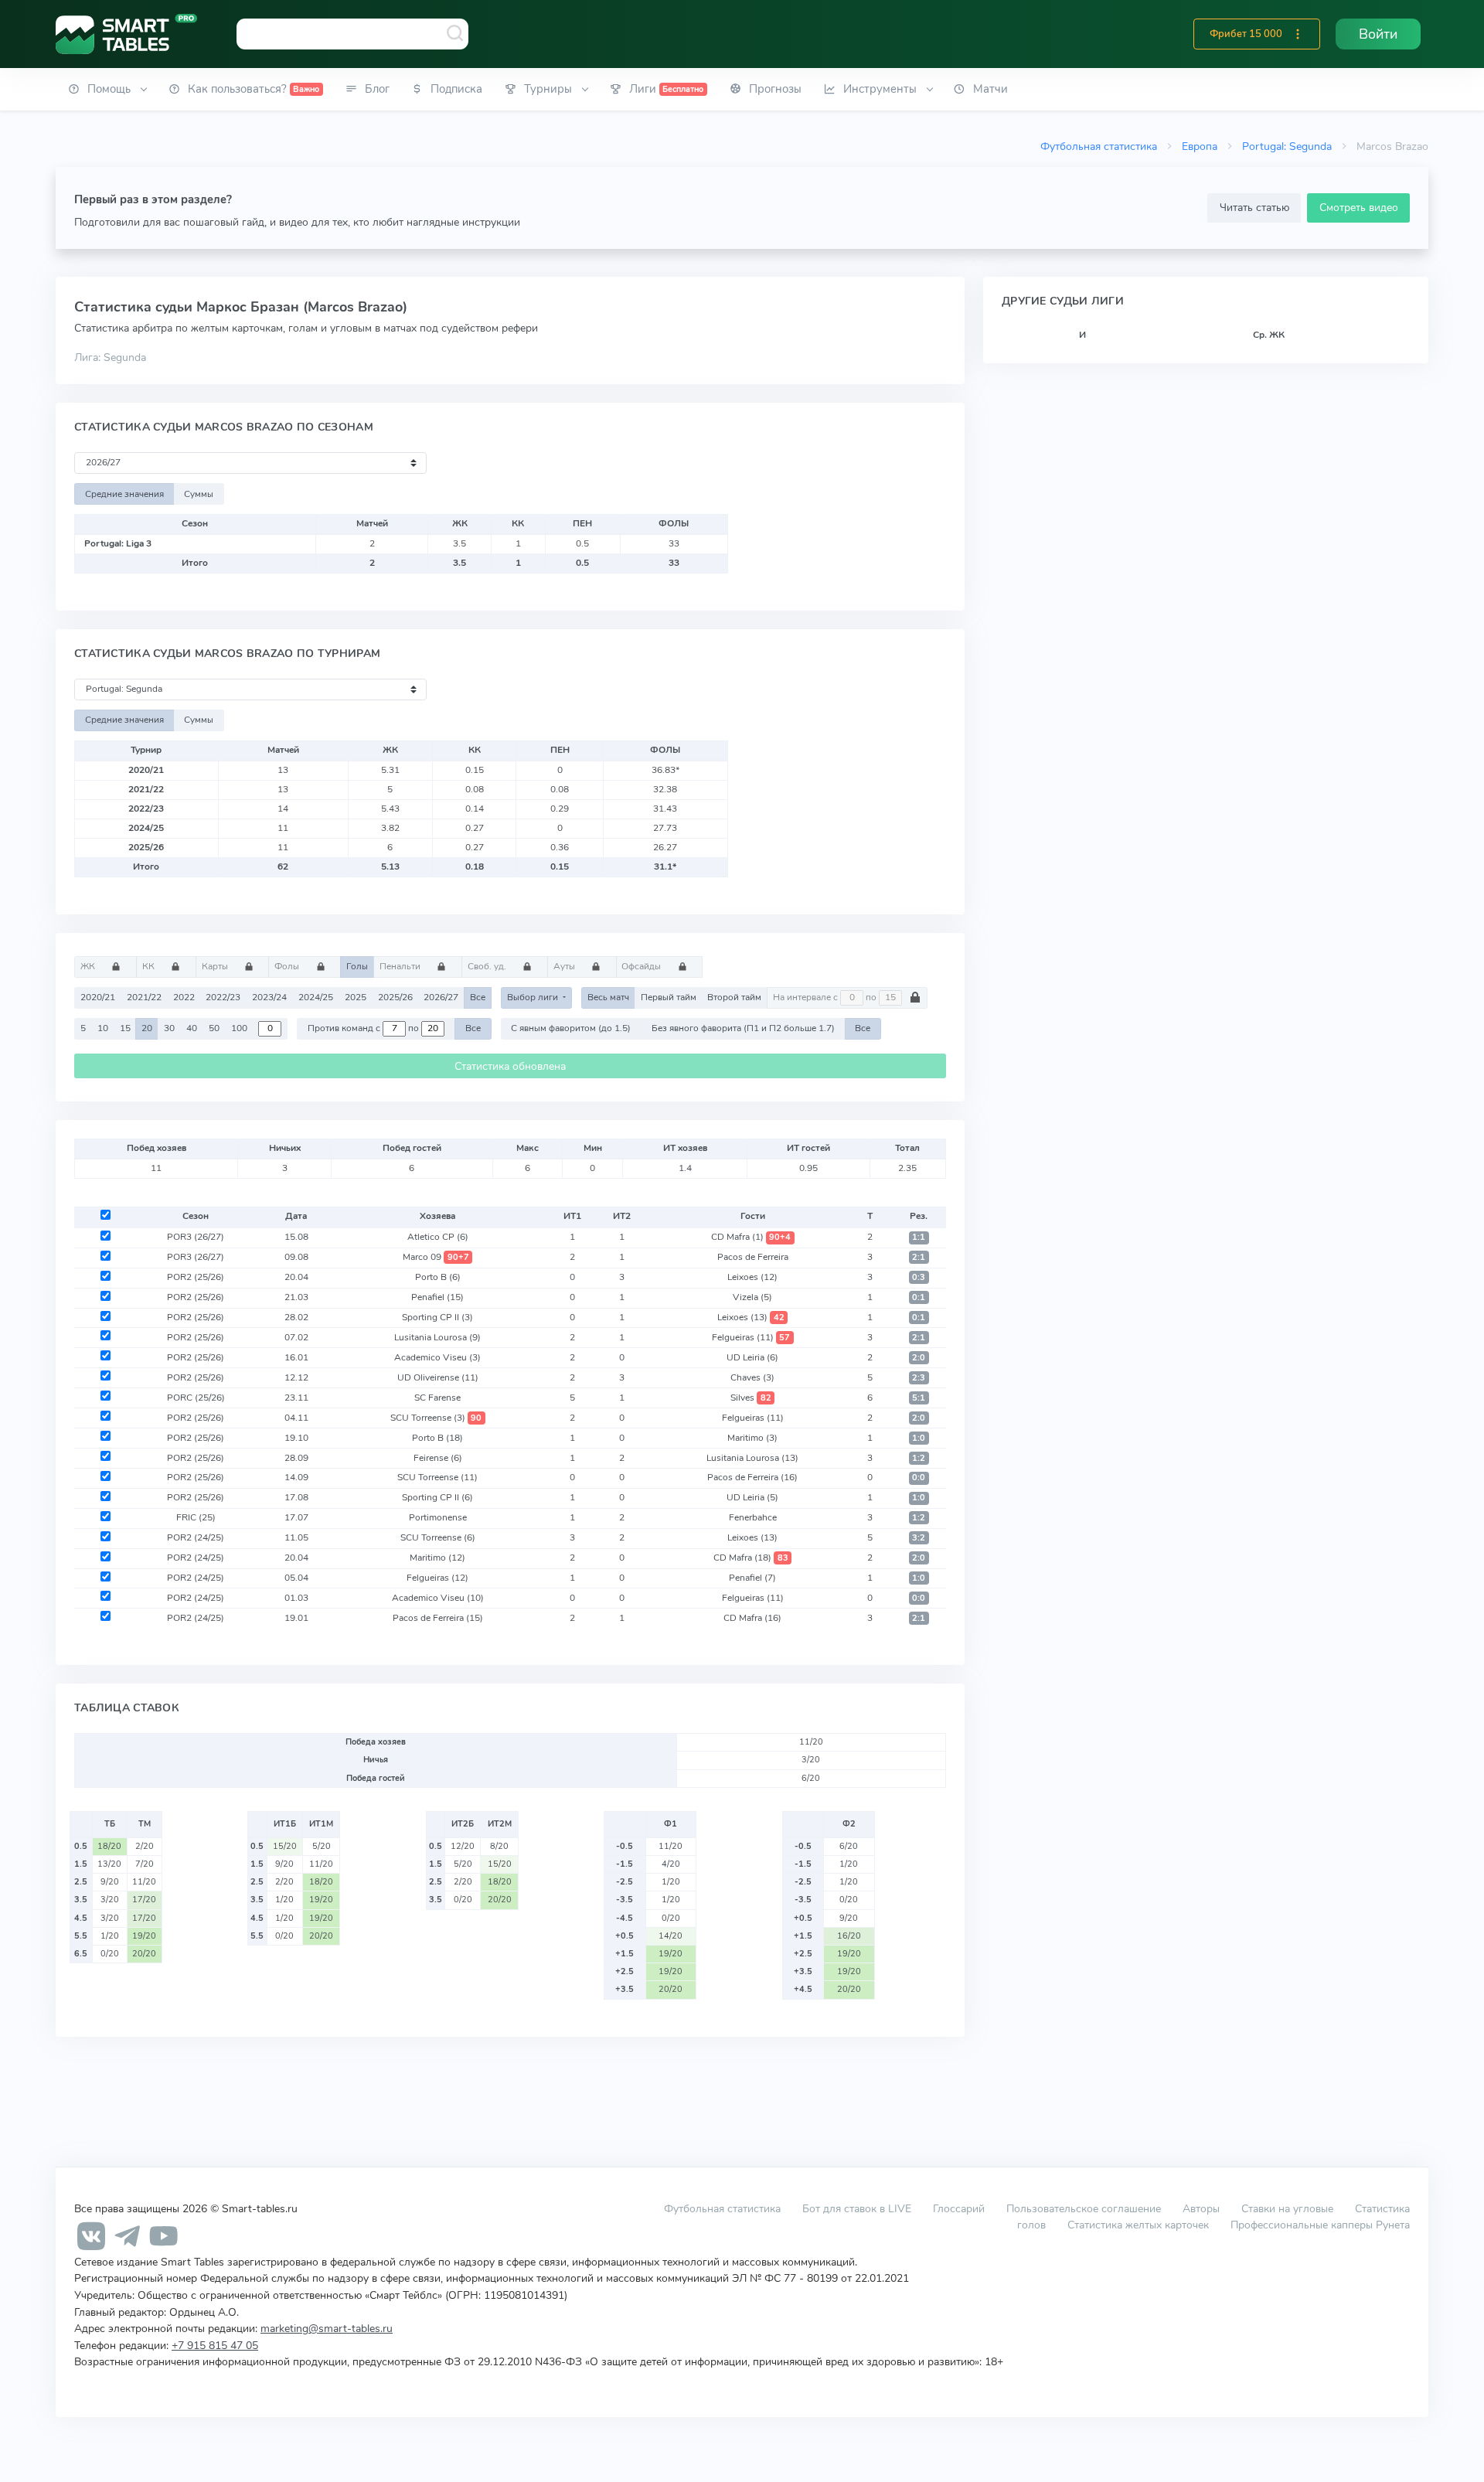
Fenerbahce (753, 1517)
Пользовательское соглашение (1084, 2208)
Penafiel (437, 1297)
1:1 (919, 1237)
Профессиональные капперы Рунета (1320, 2225)
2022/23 (223, 997)
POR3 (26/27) (196, 1237)
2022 (184, 997)
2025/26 (395, 997)
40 (192, 1028)
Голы (357, 966)
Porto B (438, 1277)
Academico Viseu (437, 1357)
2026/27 (441, 997)
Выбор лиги (534, 997)
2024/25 (316, 997)
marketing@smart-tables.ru (327, 2328)
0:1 (919, 1297)
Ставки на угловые (1287, 2208)
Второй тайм (734, 997)
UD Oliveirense (438, 1377)
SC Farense (437, 1398)
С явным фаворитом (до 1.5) (571, 1028)
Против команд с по (364, 1028)
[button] (1298, 34)
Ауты (565, 966)
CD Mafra (751, 1237)
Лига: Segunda (110, 357)
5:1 (919, 1398)
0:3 (919, 1277)
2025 (356, 997)
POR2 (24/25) (196, 1537)
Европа (1200, 146)
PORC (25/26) (196, 1398)
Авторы (1201, 2208)
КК (150, 966)
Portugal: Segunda (1287, 146)
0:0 (919, 1478)
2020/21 (98, 997)
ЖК (89, 966)
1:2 (919, 1458)
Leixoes (752, 1277)
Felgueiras (751, 1337)
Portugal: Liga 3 (118, 543)
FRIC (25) (196, 1517)
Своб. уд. (488, 966)
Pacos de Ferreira (753, 1257)
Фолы (288, 966)
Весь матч (608, 997)
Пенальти (401, 966)
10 (103, 1028)
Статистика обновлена (510, 1066)
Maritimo (752, 1438)
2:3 (919, 1378)
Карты (216, 966)
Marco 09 (436, 1257)
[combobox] (352, 34)
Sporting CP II (437, 1317)
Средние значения (124, 494)
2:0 (919, 1358)
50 (214, 1028)
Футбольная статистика (1099, 146)
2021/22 (144, 997)
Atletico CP (438, 1237)
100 (239, 1028)
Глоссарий (959, 2208)
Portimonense (438, 1517)
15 (125, 1028)
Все (478, 997)
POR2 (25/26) (196, 1277)
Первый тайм (669, 997)
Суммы (199, 494)
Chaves (752, 1377)
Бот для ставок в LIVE (858, 2208)
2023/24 (269, 997)
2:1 (919, 1257)
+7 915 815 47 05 (215, 2345)
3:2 (919, 1538)
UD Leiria (752, 1357)
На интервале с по (826, 997)
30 (169, 1028)
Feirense (438, 1458)
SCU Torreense (436, 1418)
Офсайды (642, 966)
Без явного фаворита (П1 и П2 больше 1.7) (743, 1028)
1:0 (919, 1438)
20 (147, 1028)
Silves (751, 1398)
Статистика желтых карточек (1138, 2225)
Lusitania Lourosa (437, 1337)
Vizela (752, 1297)
